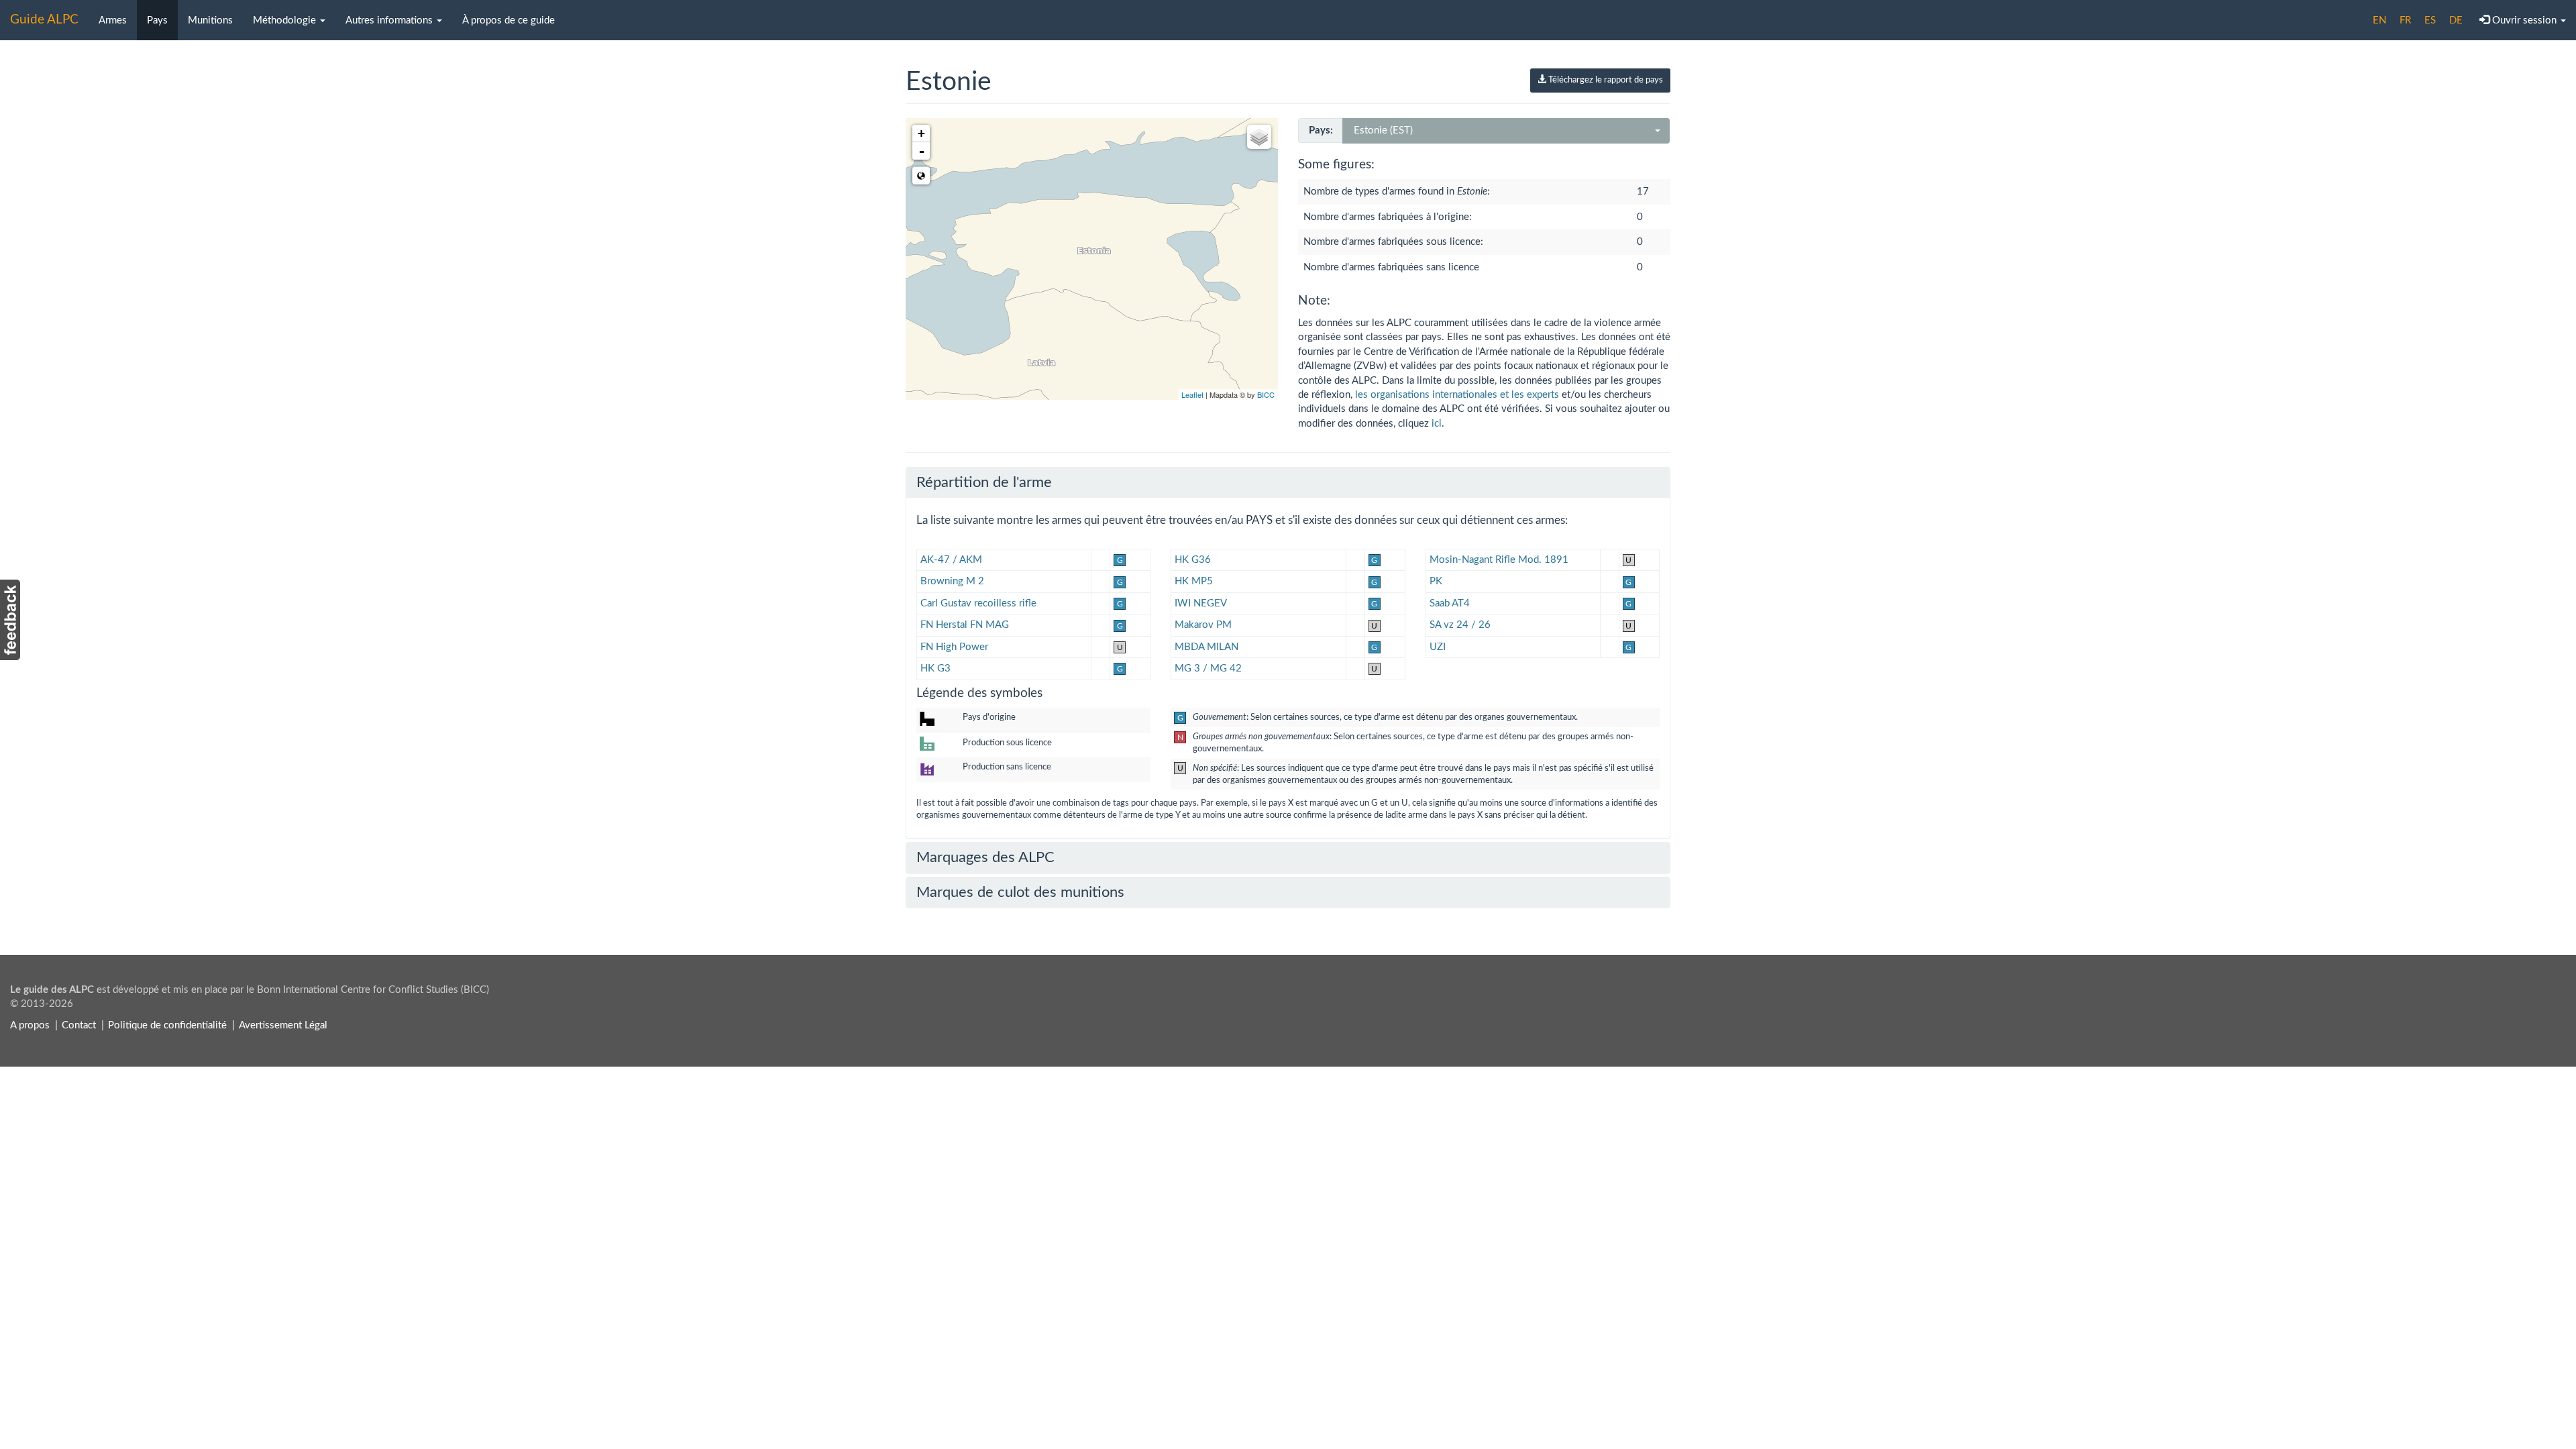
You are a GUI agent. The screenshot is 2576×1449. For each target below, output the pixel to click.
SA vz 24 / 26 (1460, 625)
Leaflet (1192, 394)
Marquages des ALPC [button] (985, 857)
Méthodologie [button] (286, 20)
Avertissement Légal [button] (283, 1025)
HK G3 (935, 668)
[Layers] (1259, 137)
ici (1437, 424)
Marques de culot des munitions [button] (1020, 892)
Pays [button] (157, 20)
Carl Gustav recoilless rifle (978, 603)
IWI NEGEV (1201, 603)
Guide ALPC (44, 20)
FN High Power (954, 647)
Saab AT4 (1450, 603)
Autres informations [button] (390, 20)
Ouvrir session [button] (2524, 20)
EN (2379, 20)
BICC (1266, 394)
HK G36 (1193, 560)
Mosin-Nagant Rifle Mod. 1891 (1499, 560)
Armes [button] (113, 20)
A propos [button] (30, 1025)
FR (2405, 20)
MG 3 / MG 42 (1208, 668)
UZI (1438, 647)
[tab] (1288, 482)
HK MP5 (1194, 581)
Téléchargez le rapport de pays (1605, 80)
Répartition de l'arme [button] (984, 482)
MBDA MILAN (1206, 647)
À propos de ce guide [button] (508, 20)
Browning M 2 (952, 581)
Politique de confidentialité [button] (167, 1025)
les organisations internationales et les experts (1457, 395)
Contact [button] (79, 1025)
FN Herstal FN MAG (965, 625)
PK (1436, 581)
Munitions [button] (210, 20)
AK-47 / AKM (951, 560)
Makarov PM (1203, 625)
